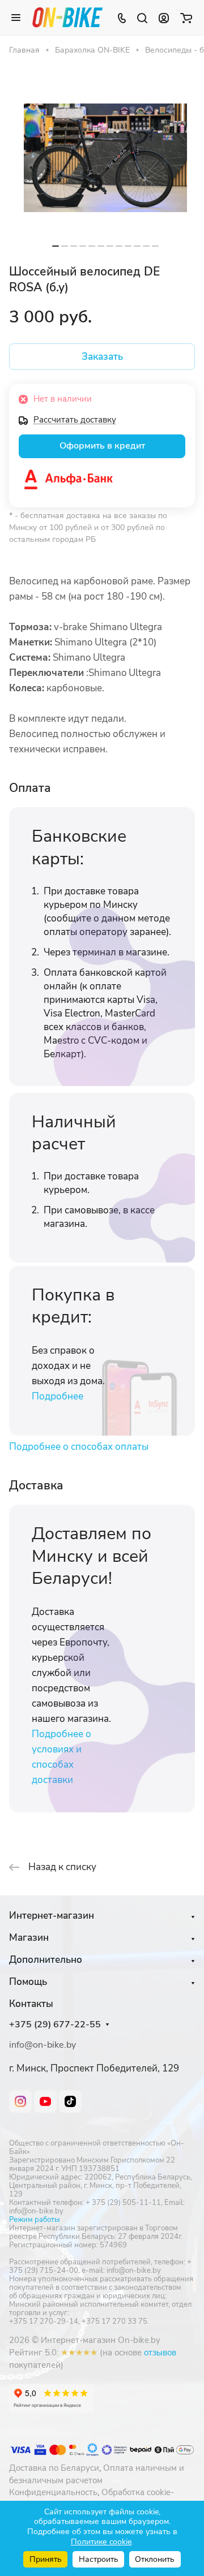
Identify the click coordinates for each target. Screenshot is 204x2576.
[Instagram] (20, 2101)
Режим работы (34, 2220)
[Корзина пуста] (186, 18)
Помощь (28, 1982)
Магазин (29, 1938)
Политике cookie (101, 2542)
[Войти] (164, 18)
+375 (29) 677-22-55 (55, 2025)
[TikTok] (70, 2101)
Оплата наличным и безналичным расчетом (97, 2474)
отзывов (160, 2353)
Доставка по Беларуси (54, 2468)
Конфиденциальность (53, 2492)
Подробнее (58, 1396)
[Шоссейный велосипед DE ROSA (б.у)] (105, 158)
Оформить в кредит (102, 446)
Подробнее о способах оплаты (79, 1447)
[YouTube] (45, 2101)
